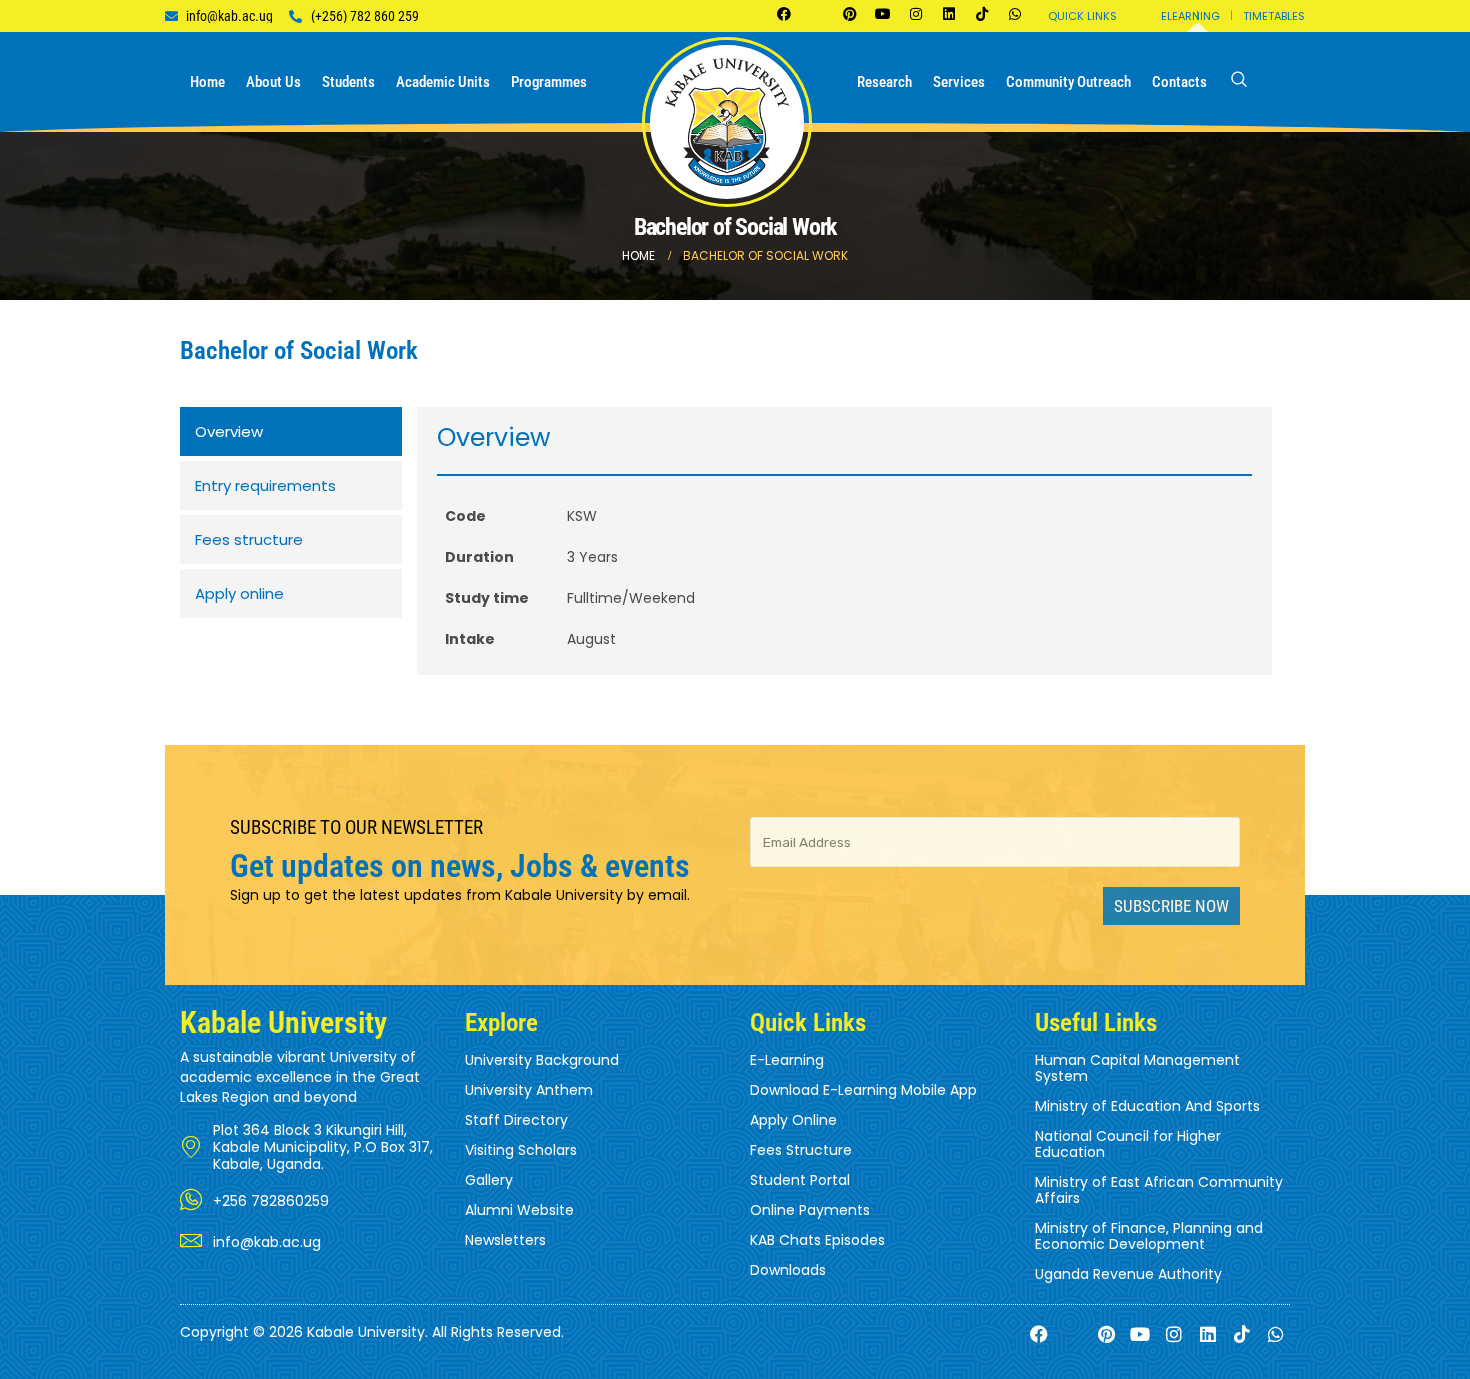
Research (884, 82)
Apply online (239, 593)
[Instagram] (916, 14)
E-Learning (787, 1060)
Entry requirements (265, 485)
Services (959, 82)
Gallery (489, 1180)
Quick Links (1082, 16)
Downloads (788, 1270)
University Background (542, 1060)
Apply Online (793, 1120)
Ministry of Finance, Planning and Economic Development (1149, 1236)
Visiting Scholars (521, 1150)
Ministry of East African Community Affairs (1159, 1190)
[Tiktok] (982, 14)
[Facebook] (784, 14)
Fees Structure (801, 1150)
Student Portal (800, 1180)
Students (348, 82)
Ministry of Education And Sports (1147, 1106)
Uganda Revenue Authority (1128, 1274)
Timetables (1274, 16)
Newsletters (505, 1240)
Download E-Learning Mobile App (863, 1090)
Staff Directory (516, 1120)
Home (207, 82)
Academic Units (443, 82)
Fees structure (249, 539)
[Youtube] (883, 14)
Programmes (549, 82)
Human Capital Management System (1137, 1068)
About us (273, 82)
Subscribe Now (1171, 906)
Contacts (1179, 82)
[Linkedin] (949, 14)
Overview (229, 431)
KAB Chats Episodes (817, 1240)
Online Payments (810, 1210)
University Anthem (529, 1090)
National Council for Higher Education (1128, 1144)
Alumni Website (519, 1210)
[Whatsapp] (1015, 14)
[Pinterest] (850, 14)
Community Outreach (1068, 82)
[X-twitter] (817, 14)
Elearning (1190, 16)
